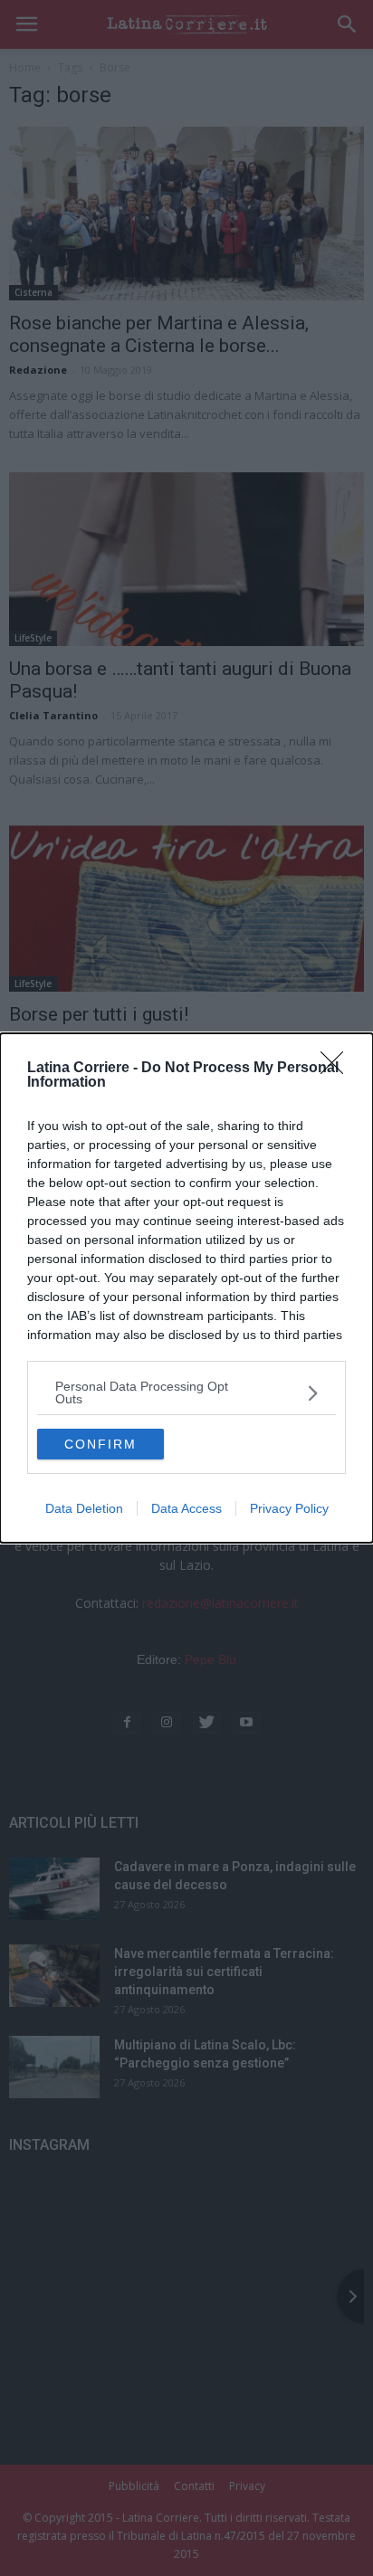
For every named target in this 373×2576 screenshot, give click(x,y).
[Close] (338, 1069)
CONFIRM (100, 1444)
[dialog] (186, 1288)
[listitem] (186, 1393)
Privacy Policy (289, 1508)
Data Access (186, 1508)
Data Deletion (84, 1508)
